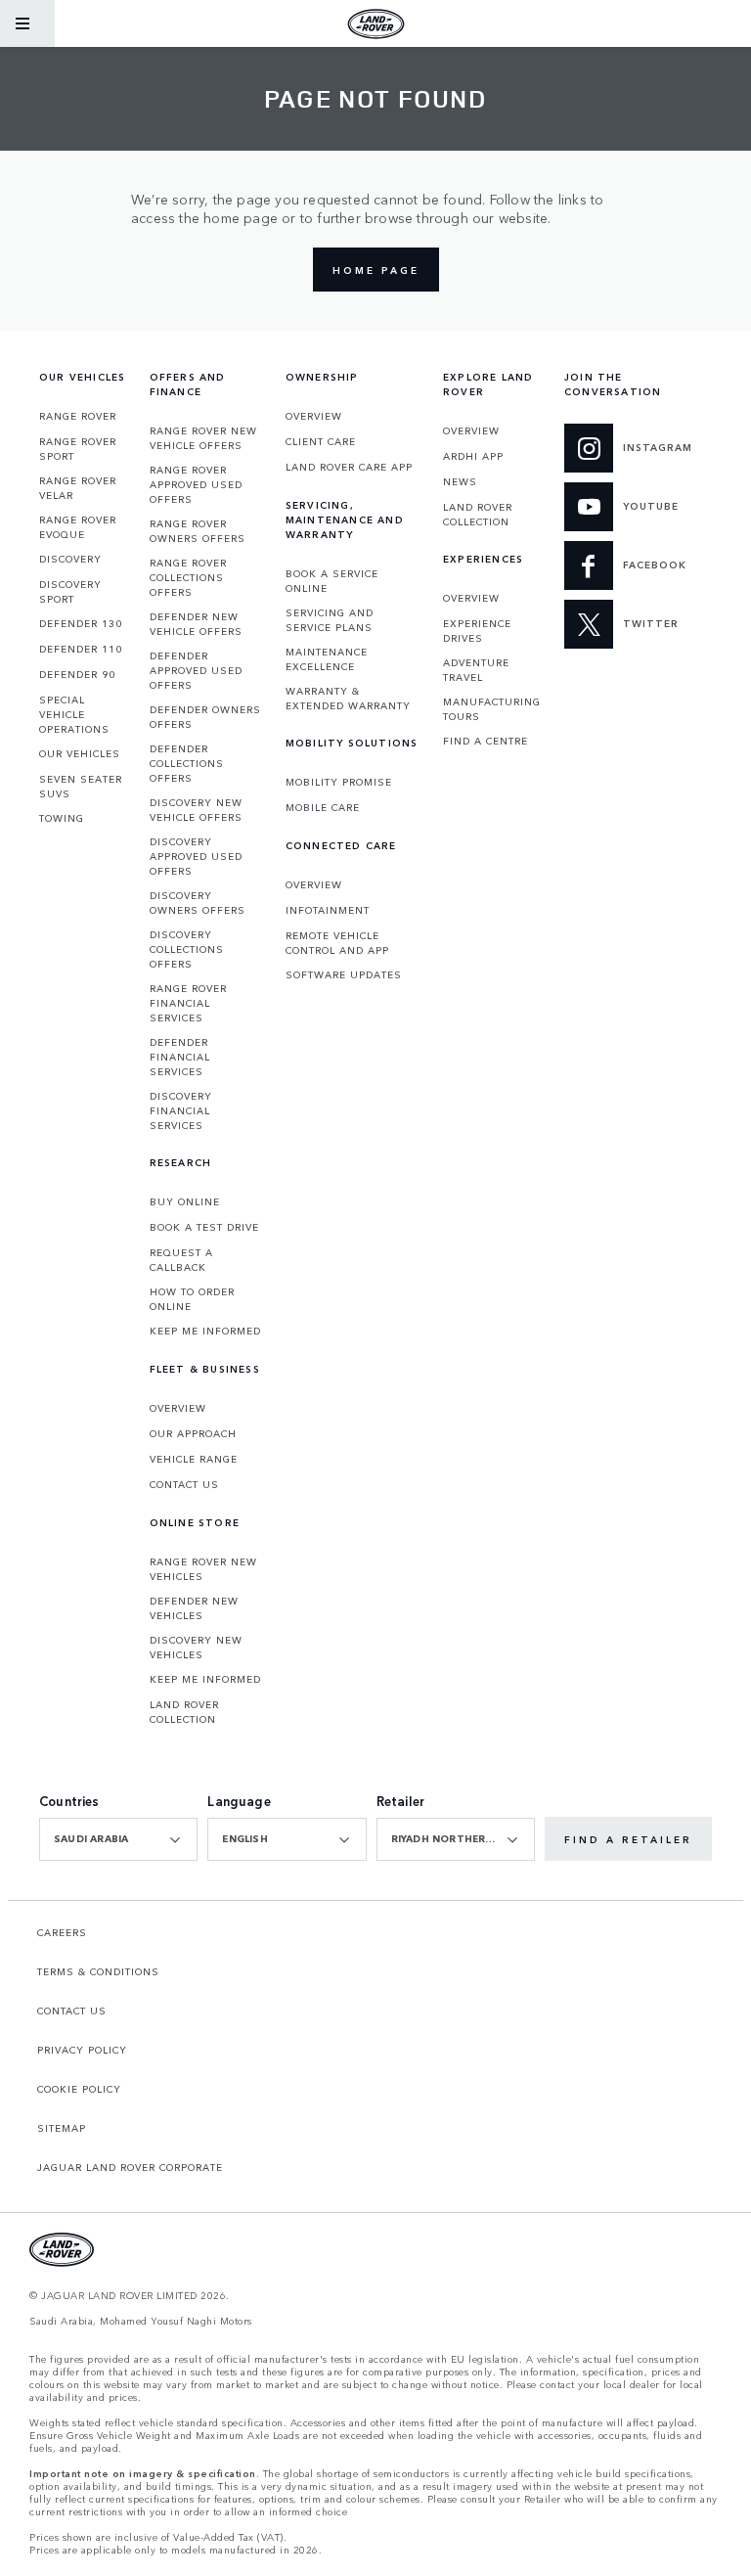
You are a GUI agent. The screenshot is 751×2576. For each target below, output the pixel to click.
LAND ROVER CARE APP (349, 467)
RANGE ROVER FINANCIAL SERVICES (188, 1003)
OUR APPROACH (193, 1433)
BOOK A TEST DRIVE (204, 1227)
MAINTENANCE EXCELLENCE (327, 659)
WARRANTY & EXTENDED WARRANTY (348, 698)
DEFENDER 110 (81, 649)
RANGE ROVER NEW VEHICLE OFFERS (203, 438)
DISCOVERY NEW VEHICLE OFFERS (196, 810)
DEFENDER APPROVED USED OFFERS (196, 670)
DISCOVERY (70, 559)
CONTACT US (184, 1484)
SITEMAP (62, 2128)
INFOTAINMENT (328, 910)
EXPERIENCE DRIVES (477, 631)
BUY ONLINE (185, 1201)
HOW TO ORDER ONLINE (192, 1299)
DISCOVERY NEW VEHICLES (196, 1647)
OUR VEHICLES (80, 753)
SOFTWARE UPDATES (344, 974)
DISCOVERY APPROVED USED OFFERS (196, 856)
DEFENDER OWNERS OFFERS (205, 717)
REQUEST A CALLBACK (181, 1260)
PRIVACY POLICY (82, 2050)
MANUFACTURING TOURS (492, 709)
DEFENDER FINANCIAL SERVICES (180, 1057)
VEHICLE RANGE (194, 1459)
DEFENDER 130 (81, 623)
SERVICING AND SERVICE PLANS (330, 620)
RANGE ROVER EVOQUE (78, 527)
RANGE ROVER (78, 416)
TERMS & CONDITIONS (98, 1971)
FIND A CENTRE (486, 741)
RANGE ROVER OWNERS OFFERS (198, 531)
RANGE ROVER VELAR (78, 488)
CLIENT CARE (321, 441)
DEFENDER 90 (77, 674)
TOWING (62, 818)
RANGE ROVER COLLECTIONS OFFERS (188, 577)
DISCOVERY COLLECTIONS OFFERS (187, 949)
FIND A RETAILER (628, 1839)
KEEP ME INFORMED (205, 1331)
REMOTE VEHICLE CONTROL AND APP (337, 943)
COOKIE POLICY (79, 2089)
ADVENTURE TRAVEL (476, 670)
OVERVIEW (178, 1408)
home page (376, 270)
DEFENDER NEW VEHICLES (194, 1608)
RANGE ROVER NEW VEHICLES (203, 1569)
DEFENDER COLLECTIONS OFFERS (187, 763)
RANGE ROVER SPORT (78, 449)
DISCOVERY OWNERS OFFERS (198, 903)
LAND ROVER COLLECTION (184, 1712)
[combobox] (118, 1839)
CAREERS (62, 1932)
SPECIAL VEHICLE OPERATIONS (74, 714)
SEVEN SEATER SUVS (81, 786)
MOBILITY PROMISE (339, 782)
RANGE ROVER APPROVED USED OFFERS (196, 484)
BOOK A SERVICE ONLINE (332, 581)
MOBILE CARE (323, 807)
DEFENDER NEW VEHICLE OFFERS (196, 624)
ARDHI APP (473, 456)
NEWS (460, 481)
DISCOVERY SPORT (70, 591)
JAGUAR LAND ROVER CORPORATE (130, 2167)
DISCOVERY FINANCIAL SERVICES (181, 1110)
